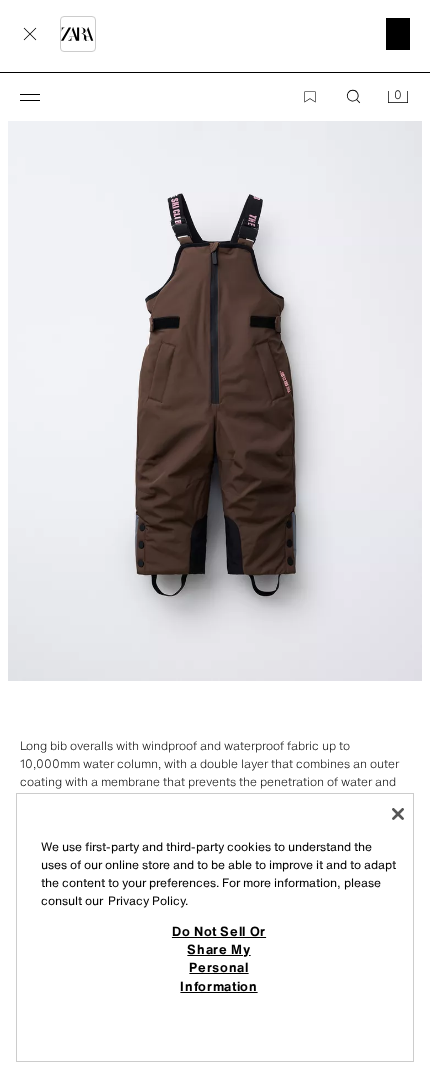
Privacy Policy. (148, 900)
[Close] (398, 814)
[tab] (10, 717)
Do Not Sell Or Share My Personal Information (219, 958)
